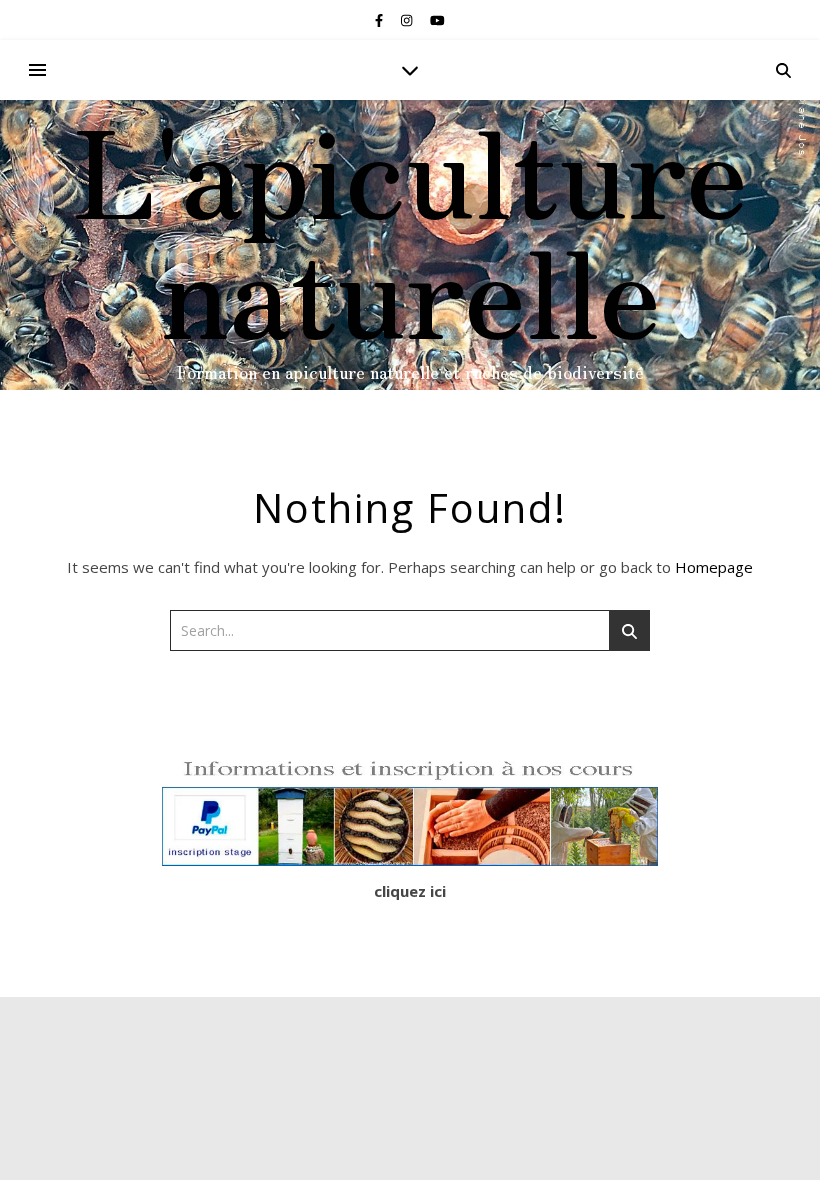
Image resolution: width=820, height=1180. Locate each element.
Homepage (714, 567)
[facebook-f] (380, 20)
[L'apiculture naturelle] (410, 245)
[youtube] (437, 20)
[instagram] (408, 20)
